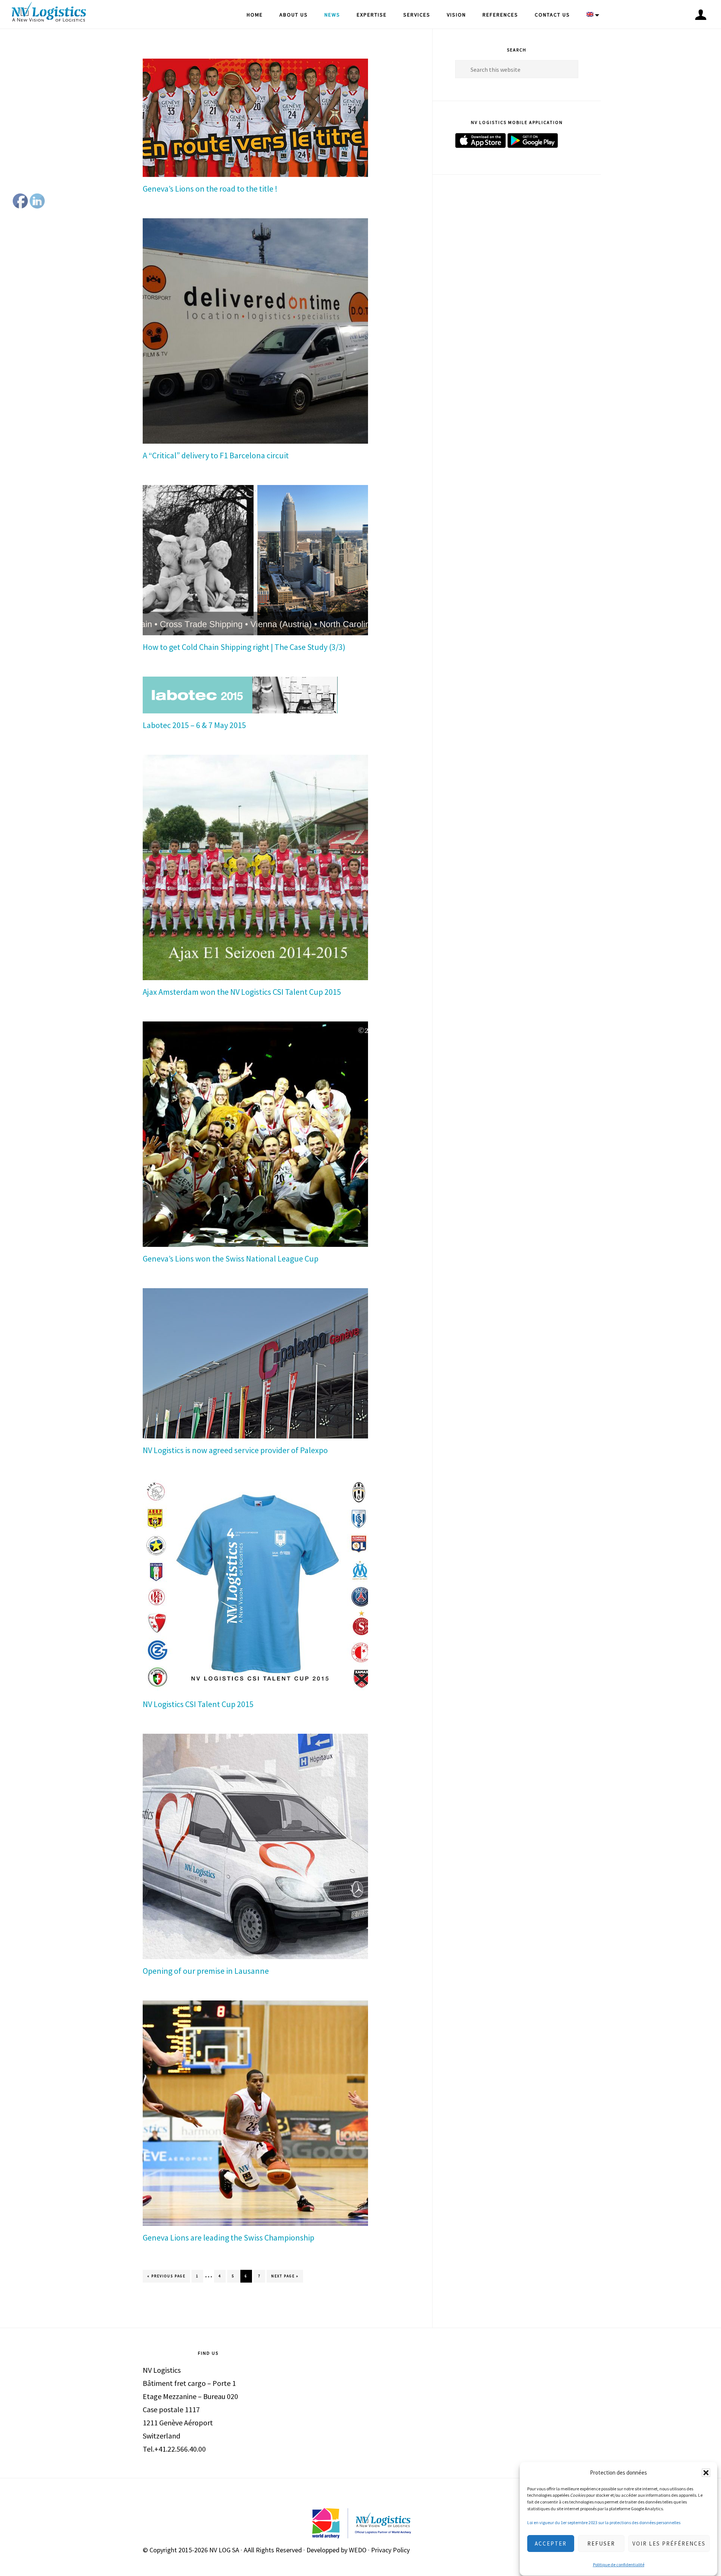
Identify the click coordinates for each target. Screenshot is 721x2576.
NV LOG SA (224, 2550)
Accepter (551, 2544)
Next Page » (285, 2278)
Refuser (601, 2544)
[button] (706, 2473)
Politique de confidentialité (619, 2565)
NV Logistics (49, 13)
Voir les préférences (669, 2544)
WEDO (358, 2550)
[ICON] (701, 15)
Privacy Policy (390, 2550)
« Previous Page (166, 2278)
